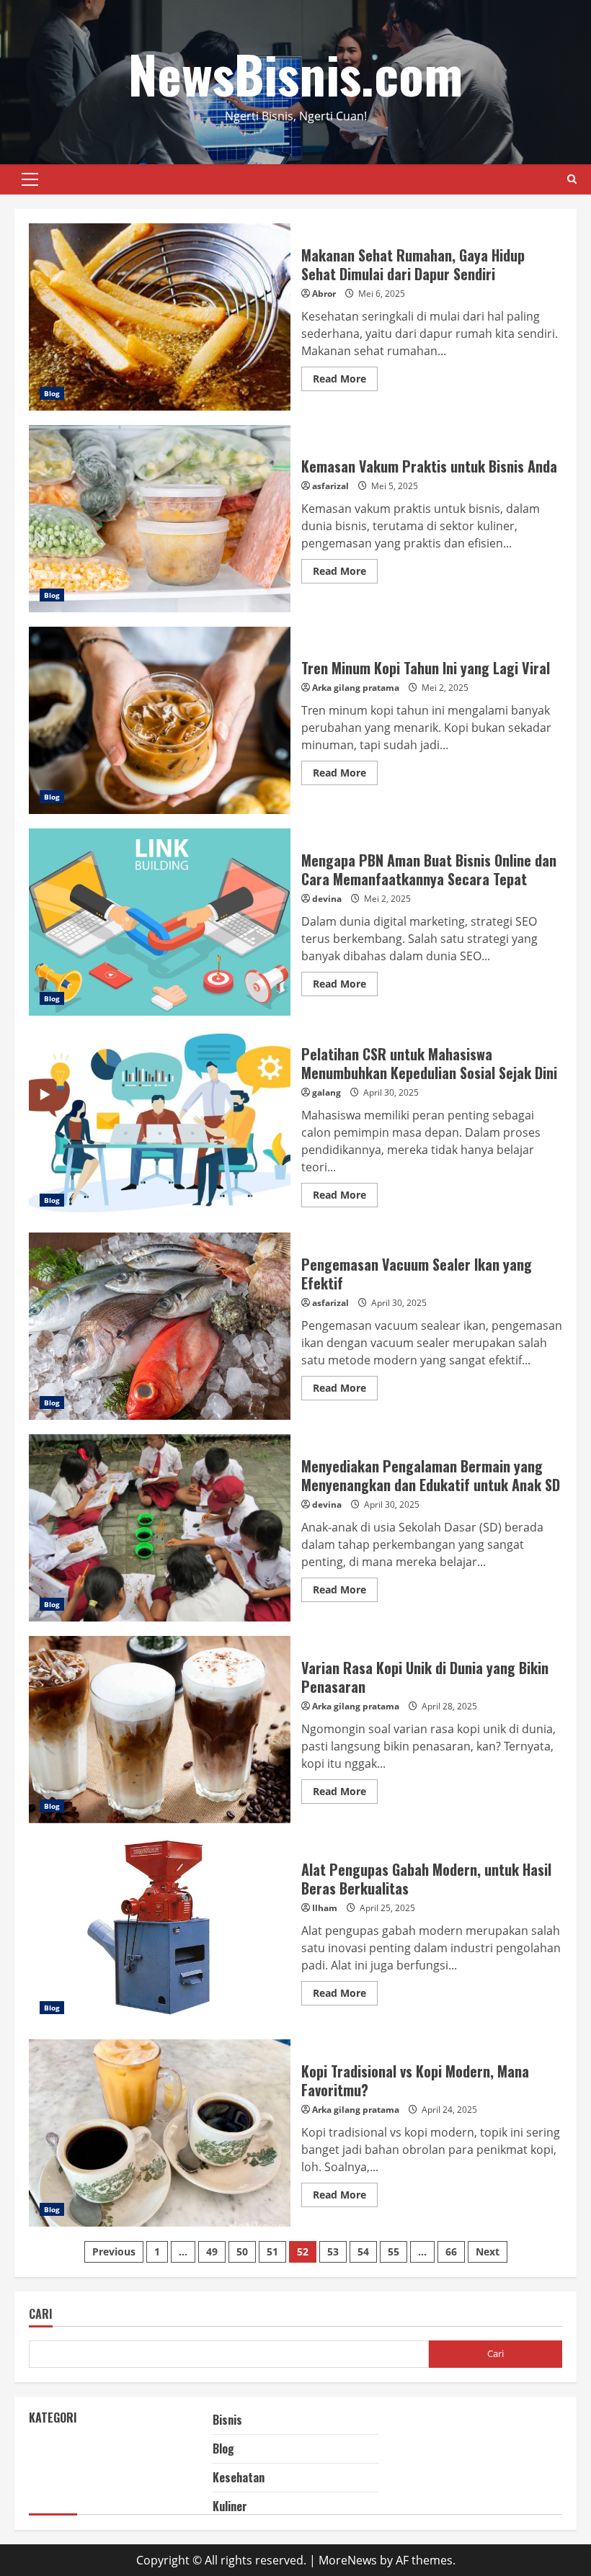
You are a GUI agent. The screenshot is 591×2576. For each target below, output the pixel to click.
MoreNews (348, 2560)
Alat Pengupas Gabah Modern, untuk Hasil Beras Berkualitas (160, 1931)
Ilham (325, 1908)
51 (272, 2251)
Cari (41, 2315)
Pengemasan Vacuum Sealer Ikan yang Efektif (160, 1326)
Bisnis (227, 2420)
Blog (52, 393)
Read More (345, 381)
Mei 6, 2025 (382, 294)
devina (327, 899)
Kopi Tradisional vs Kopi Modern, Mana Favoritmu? (160, 2133)
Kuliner (230, 2506)
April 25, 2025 (387, 1908)
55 (394, 2251)
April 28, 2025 (449, 1706)
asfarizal (330, 486)
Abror (324, 294)
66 (451, 2251)
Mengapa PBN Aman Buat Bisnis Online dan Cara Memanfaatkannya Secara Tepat (160, 922)
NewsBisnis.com (295, 73)
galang (326, 1092)
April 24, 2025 (449, 2110)
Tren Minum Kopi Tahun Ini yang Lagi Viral (160, 720)
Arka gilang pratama (356, 688)
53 (333, 2251)
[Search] (572, 179)
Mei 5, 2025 (395, 486)
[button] (30, 179)
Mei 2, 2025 (445, 688)
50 (242, 2251)
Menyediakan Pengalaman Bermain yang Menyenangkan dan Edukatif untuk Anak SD (160, 1528)
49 (212, 2251)
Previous (114, 2251)
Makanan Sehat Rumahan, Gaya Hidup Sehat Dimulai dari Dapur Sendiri (160, 317)
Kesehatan (239, 2477)
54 (363, 2251)
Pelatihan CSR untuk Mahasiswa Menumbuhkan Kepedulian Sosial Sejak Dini (160, 1124)
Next (488, 2251)
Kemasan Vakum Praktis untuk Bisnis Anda (160, 519)
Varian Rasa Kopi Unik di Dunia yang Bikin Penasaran (160, 1730)
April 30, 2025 (391, 1092)
